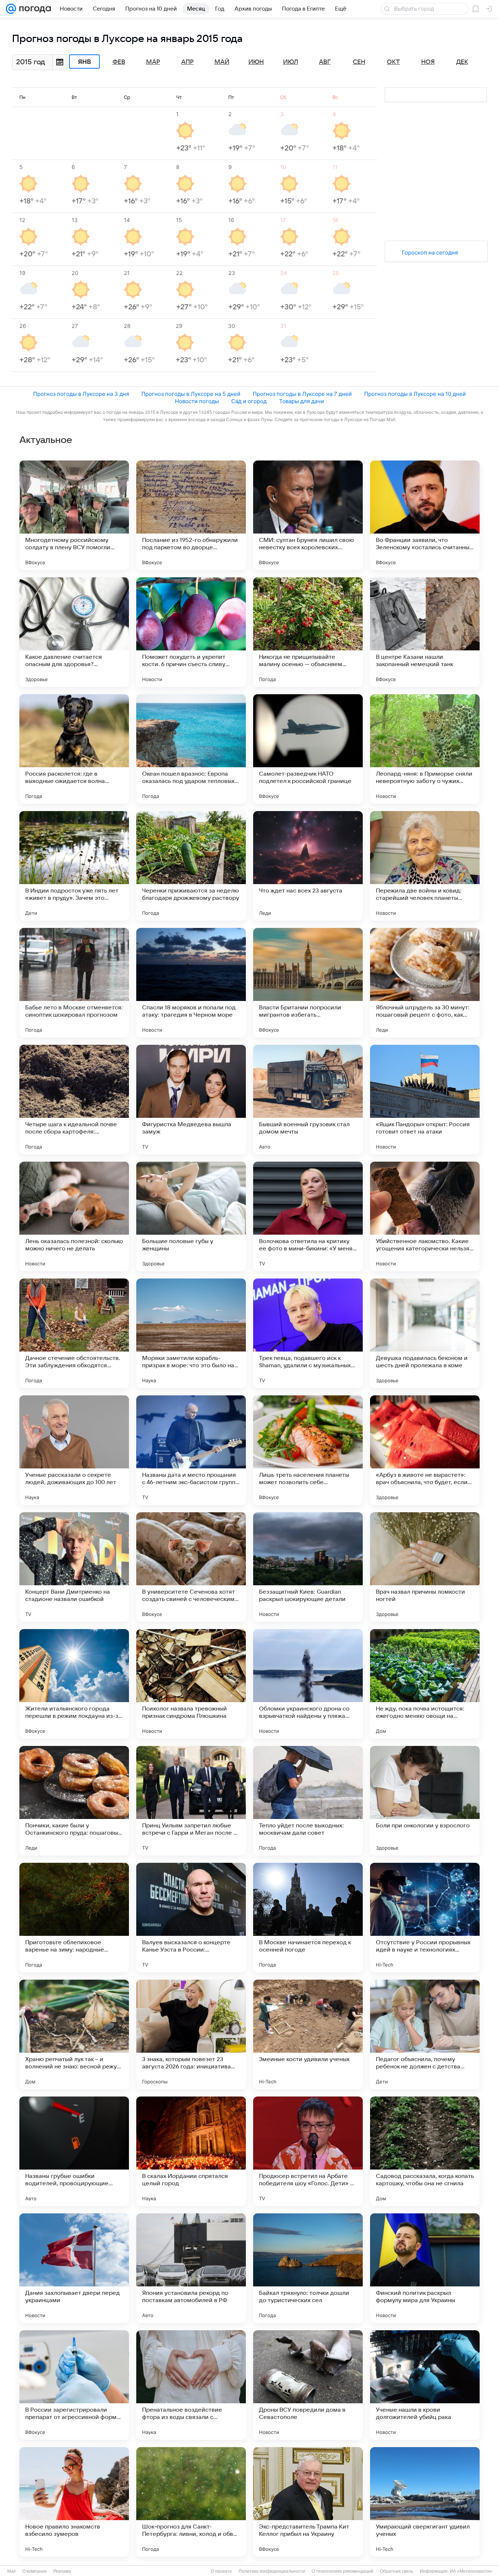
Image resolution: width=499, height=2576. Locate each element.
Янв (84, 62)
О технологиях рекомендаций (342, 2571)
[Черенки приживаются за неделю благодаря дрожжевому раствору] (191, 866)
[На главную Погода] (34, 9)
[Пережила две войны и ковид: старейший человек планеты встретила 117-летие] (425, 866)
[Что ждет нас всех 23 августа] (308, 866)
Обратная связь (397, 2571)
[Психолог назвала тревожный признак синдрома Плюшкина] (191, 1684)
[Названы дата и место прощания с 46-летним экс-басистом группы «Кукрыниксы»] (191, 1450)
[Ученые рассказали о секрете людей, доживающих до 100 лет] (74, 1450)
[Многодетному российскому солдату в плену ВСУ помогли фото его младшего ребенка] (74, 515)
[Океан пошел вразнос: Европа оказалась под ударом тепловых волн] (191, 749)
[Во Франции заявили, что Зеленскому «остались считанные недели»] (425, 515)
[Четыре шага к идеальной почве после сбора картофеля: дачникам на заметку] (74, 1100)
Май (222, 62)
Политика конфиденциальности (272, 2571)
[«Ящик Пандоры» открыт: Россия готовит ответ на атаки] (425, 1100)
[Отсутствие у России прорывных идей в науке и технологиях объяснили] (425, 1918)
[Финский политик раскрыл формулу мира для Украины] (425, 2268)
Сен (359, 62)
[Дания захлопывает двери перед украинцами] (74, 2268)
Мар (153, 62)
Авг (325, 62)
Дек (462, 62)
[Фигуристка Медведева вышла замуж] (191, 1100)
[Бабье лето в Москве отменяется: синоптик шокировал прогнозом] (74, 983)
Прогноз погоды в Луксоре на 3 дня (81, 394)
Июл (291, 62)
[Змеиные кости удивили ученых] (308, 2034)
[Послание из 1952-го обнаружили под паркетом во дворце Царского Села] (191, 515)
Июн (256, 62)
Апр (187, 62)
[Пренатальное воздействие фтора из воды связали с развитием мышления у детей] (191, 2385)
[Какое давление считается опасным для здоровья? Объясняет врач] (74, 632)
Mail (12, 2571)
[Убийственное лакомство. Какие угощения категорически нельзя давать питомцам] (425, 1216)
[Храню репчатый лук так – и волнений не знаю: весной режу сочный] (74, 2034)
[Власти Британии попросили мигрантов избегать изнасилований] (308, 983)
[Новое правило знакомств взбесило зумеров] (74, 2502)
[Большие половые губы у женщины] (191, 1216)
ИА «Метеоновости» (471, 2571)
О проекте (221, 2571)
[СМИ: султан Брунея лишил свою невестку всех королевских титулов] (308, 515)
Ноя (428, 62)
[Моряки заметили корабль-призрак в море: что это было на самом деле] (191, 1333)
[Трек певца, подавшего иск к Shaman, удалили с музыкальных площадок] (308, 1333)
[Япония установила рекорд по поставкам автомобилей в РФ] (191, 2268)
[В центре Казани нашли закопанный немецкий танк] (425, 632)
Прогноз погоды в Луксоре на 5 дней (191, 394)
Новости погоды (197, 401)
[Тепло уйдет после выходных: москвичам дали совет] (308, 1801)
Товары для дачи (302, 401)
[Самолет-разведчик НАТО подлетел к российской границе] (308, 749)
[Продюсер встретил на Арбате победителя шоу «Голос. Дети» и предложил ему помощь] (308, 2151)
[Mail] (11, 9)
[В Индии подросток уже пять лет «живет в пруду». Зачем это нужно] (74, 866)
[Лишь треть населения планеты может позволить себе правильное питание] (308, 1450)
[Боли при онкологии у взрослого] (425, 1801)
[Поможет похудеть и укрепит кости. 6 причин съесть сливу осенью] (191, 632)
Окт (393, 62)
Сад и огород (249, 401)
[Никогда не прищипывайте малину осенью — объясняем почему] (308, 632)
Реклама (62, 2571)
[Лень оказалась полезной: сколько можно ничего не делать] (74, 1216)
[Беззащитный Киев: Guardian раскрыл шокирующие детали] (308, 1567)
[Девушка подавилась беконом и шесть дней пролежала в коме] (425, 1333)
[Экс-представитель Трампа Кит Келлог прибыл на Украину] (308, 2502)
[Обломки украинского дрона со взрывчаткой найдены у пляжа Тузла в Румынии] (308, 1684)
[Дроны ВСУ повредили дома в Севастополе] (308, 2385)
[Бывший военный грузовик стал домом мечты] (308, 1100)
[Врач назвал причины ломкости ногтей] (425, 1567)
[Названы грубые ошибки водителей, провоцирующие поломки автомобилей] (74, 2151)
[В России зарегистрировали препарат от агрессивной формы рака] (74, 2385)
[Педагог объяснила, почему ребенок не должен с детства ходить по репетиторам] (425, 2034)
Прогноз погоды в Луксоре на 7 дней (302, 394)
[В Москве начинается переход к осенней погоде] (308, 1918)
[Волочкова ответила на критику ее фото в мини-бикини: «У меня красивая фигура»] (308, 1216)
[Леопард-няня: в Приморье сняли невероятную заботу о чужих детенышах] (425, 749)
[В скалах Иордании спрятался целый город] (191, 2151)
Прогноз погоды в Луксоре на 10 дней (415, 394)
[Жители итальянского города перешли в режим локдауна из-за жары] (74, 1684)
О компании (35, 2571)
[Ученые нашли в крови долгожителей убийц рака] (425, 2385)
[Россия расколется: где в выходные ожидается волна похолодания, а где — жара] (74, 749)
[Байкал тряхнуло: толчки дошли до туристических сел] (308, 2268)
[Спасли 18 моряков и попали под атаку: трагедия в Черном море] (191, 983)
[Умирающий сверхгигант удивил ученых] (425, 2502)
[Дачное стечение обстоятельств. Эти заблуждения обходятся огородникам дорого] (74, 1333)
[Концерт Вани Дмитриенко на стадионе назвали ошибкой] (74, 1567)
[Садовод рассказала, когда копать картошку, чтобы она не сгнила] (425, 2151)
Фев (119, 62)
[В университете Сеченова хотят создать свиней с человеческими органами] (191, 1567)
